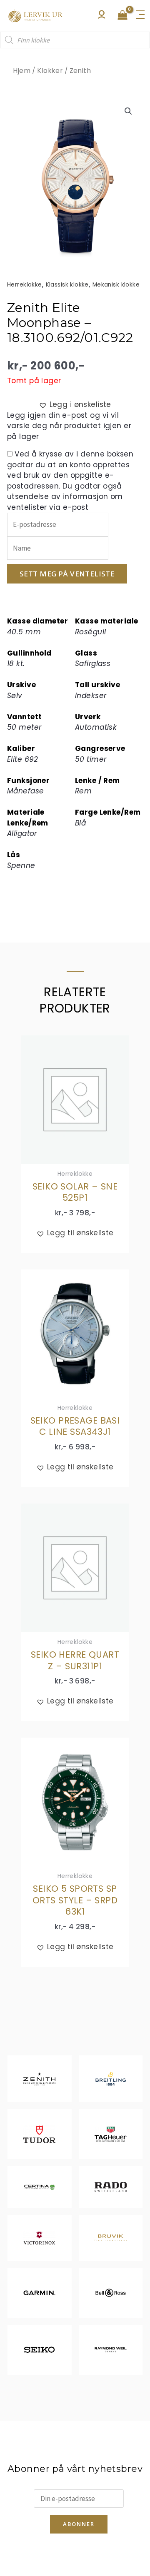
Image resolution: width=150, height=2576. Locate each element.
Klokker (50, 71)
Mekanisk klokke (116, 285)
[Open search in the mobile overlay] (75, 40)
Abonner (79, 2524)
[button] (128, 111)
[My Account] (102, 17)
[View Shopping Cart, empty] (122, 16)
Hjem (22, 71)
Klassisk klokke (67, 285)
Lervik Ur (35, 16)
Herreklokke (25, 285)
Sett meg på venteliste (67, 574)
